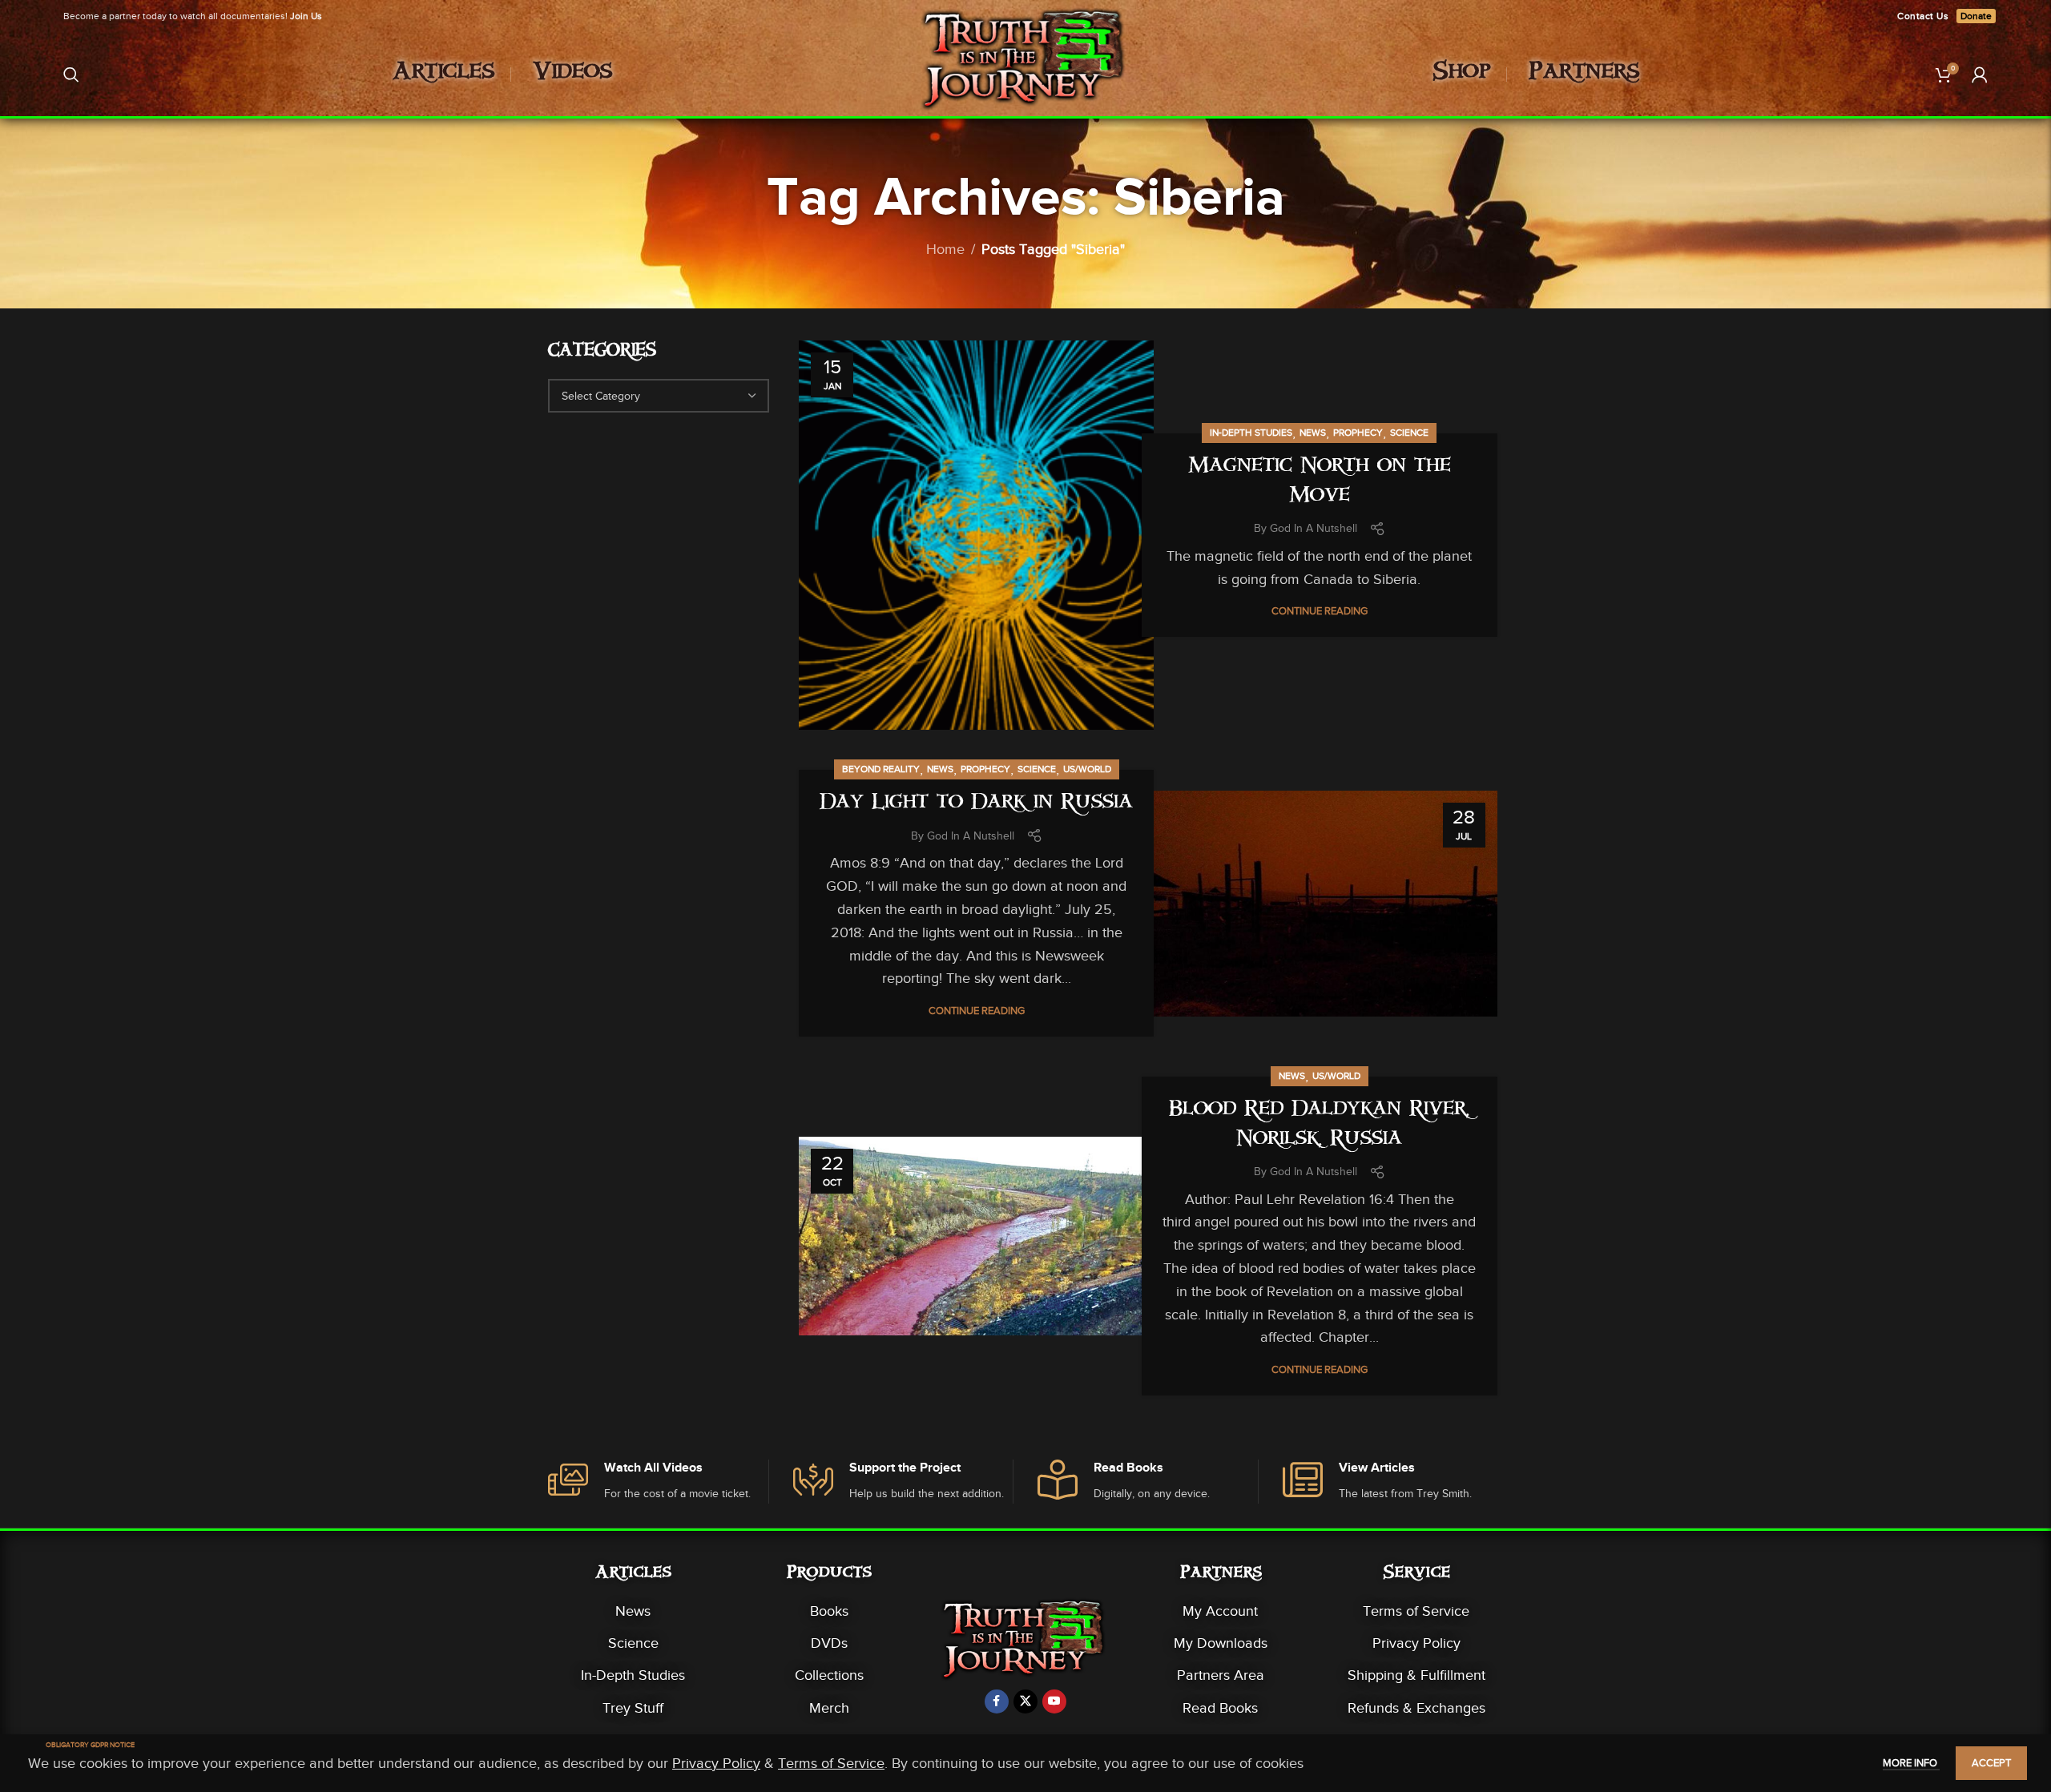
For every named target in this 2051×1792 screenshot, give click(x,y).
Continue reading (1320, 611)
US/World (1087, 769)
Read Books (1220, 1708)
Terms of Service (1416, 1611)
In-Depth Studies (1251, 433)
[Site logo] (1026, 73)
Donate (1976, 16)
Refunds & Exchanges (1416, 1708)
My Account (1220, 1611)
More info (1911, 1763)
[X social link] (1025, 1701)
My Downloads (1221, 1643)
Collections (829, 1675)
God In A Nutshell (1314, 528)
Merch (829, 1708)
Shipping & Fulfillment (1416, 1675)
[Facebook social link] (997, 1701)
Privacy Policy (1416, 1643)
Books (829, 1611)
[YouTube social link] (1054, 1701)
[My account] (1980, 74)
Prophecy (1358, 433)
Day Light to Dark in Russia (976, 804)
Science (1409, 433)
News (1313, 433)
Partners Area (1221, 1675)
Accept (1991, 1763)
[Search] (71, 74)
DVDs (829, 1643)
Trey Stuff (633, 1708)
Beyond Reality (881, 769)
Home (945, 249)
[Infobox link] (658, 1482)
